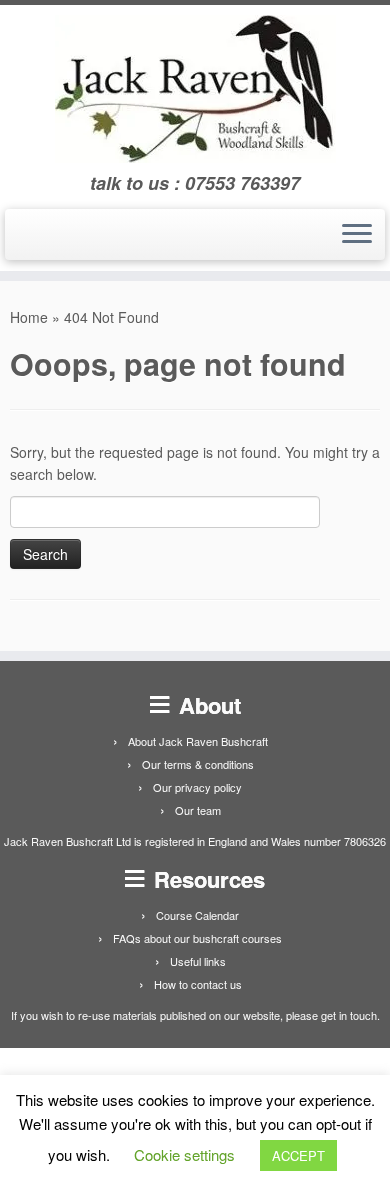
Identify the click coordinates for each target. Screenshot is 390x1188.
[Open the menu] (357, 235)
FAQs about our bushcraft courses (197, 938)
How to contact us (198, 984)
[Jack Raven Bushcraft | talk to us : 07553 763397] (195, 89)
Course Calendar (197, 915)
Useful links (198, 961)
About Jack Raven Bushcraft (198, 741)
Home (29, 317)
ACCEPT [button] (298, 1155)
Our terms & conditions (198, 764)
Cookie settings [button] (184, 1154)
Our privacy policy (197, 787)
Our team (198, 810)
